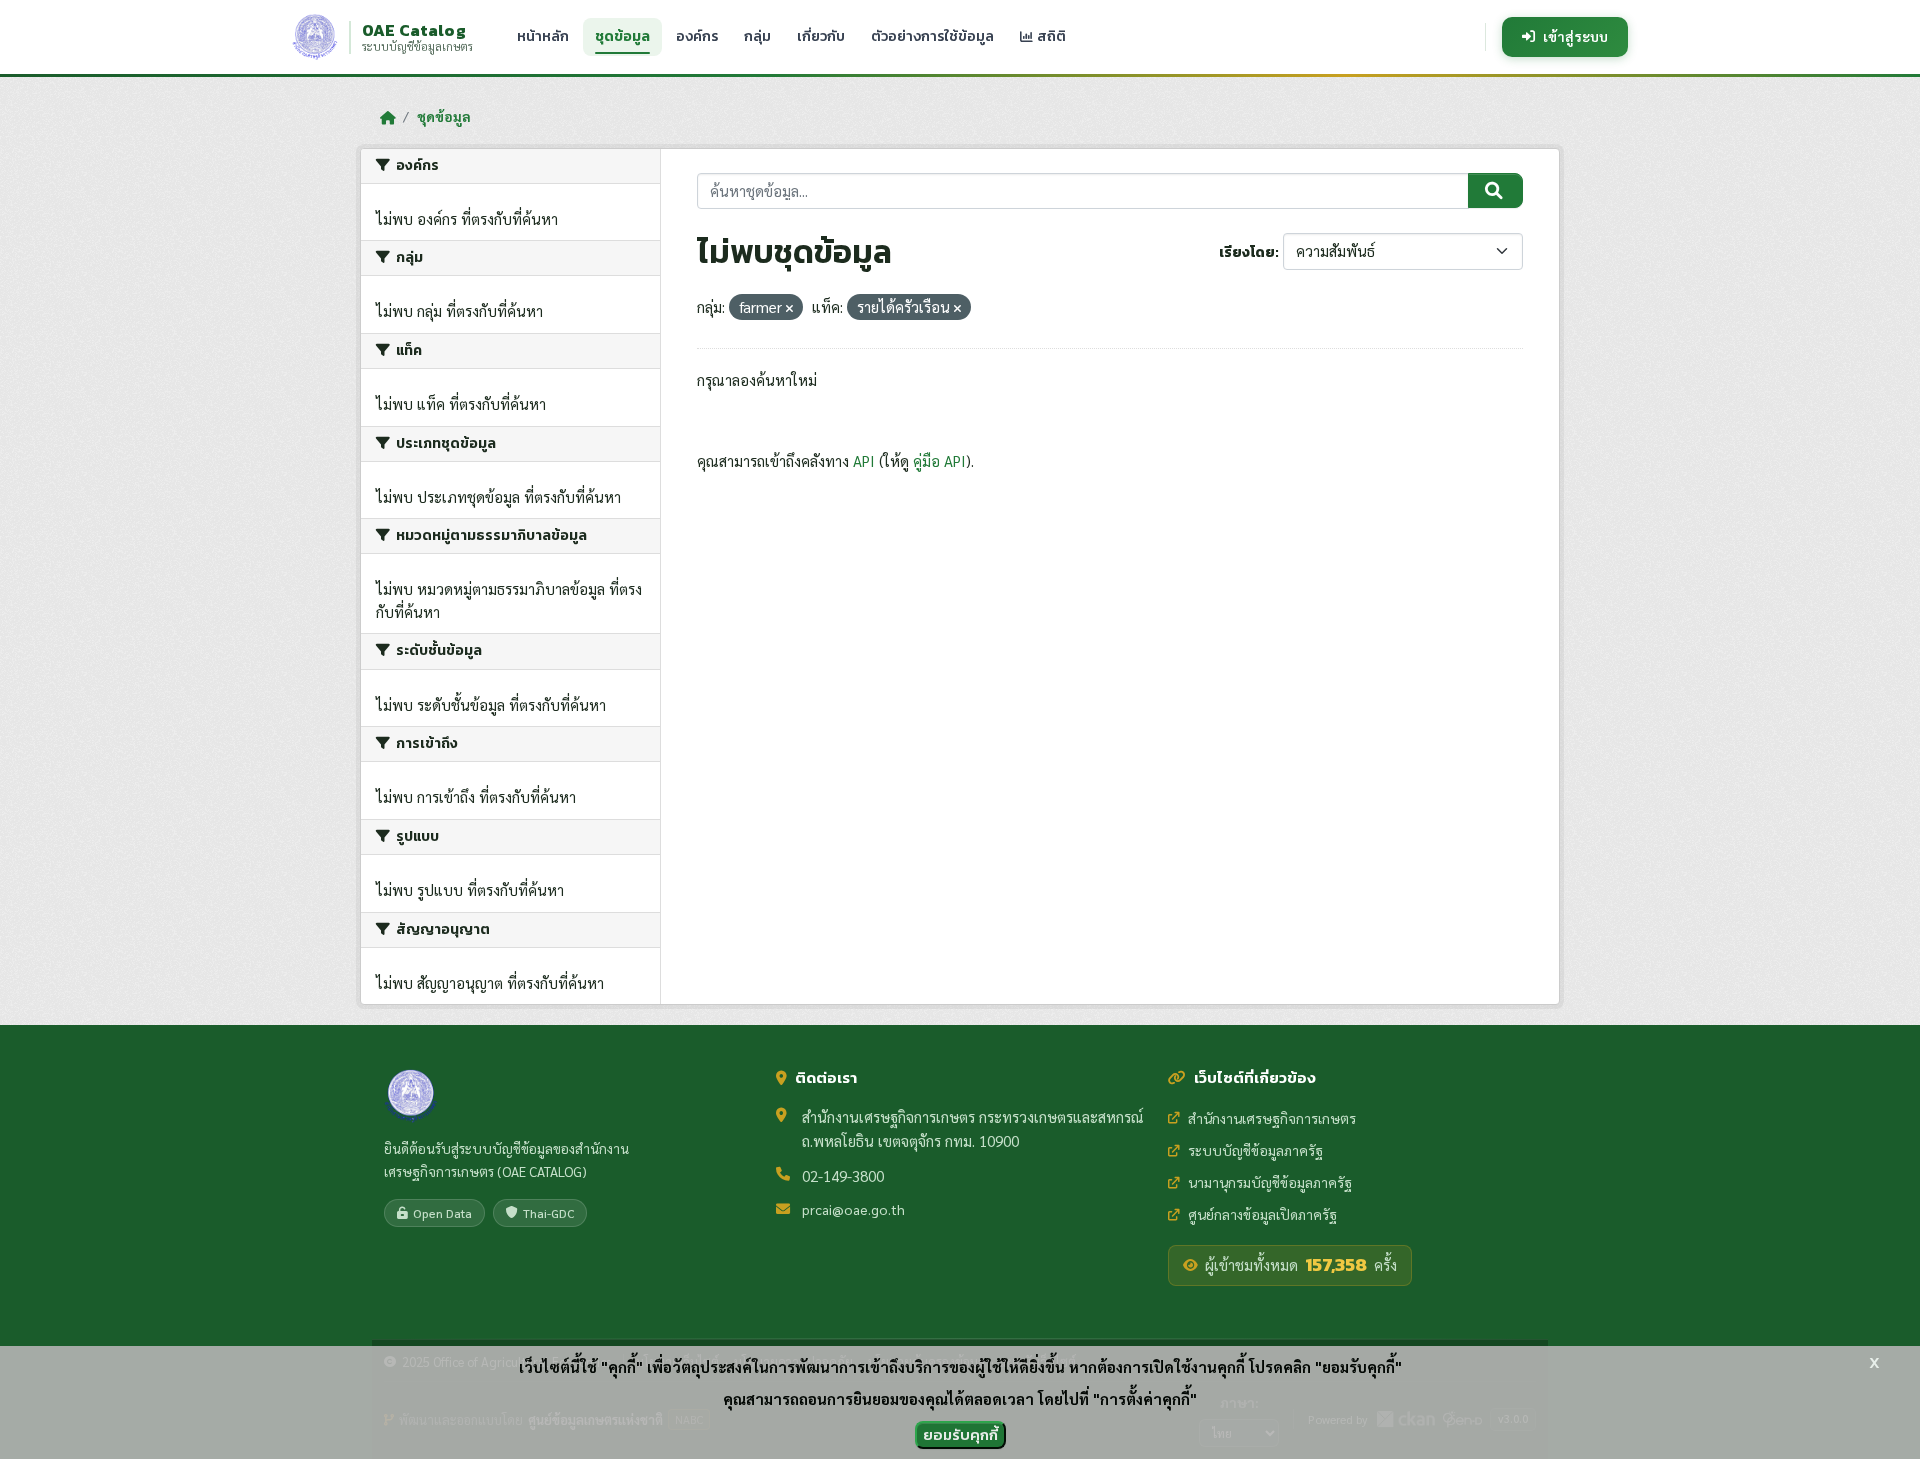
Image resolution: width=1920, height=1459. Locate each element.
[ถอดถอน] (789, 308)
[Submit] (1495, 191)
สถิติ (1050, 36)
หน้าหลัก (543, 36)
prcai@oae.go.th (853, 1209)
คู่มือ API (939, 460)
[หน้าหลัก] (387, 117)
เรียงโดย (1247, 252)
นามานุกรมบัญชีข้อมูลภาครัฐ (1270, 1182)
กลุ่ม (757, 36)
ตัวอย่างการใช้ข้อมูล (932, 36)
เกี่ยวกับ (821, 36)
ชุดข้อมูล (622, 36)
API (864, 460)
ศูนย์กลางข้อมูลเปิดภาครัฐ (1262, 1214)
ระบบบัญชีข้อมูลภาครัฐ (1255, 1150)
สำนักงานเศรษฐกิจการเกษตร (1272, 1118)
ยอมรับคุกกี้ (960, 1434)
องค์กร (697, 36)
